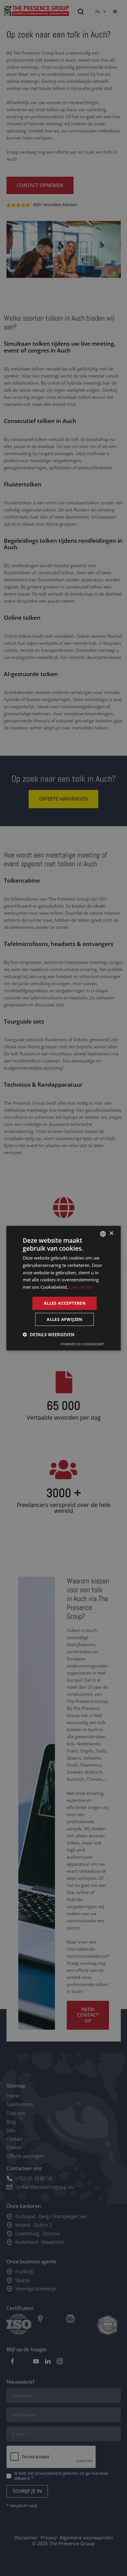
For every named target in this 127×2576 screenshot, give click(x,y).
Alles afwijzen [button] (65, 1319)
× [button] (111, 1233)
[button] (49, 1334)
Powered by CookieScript (83, 1344)
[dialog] (63, 1288)
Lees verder (81, 1287)
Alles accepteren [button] (65, 1303)
